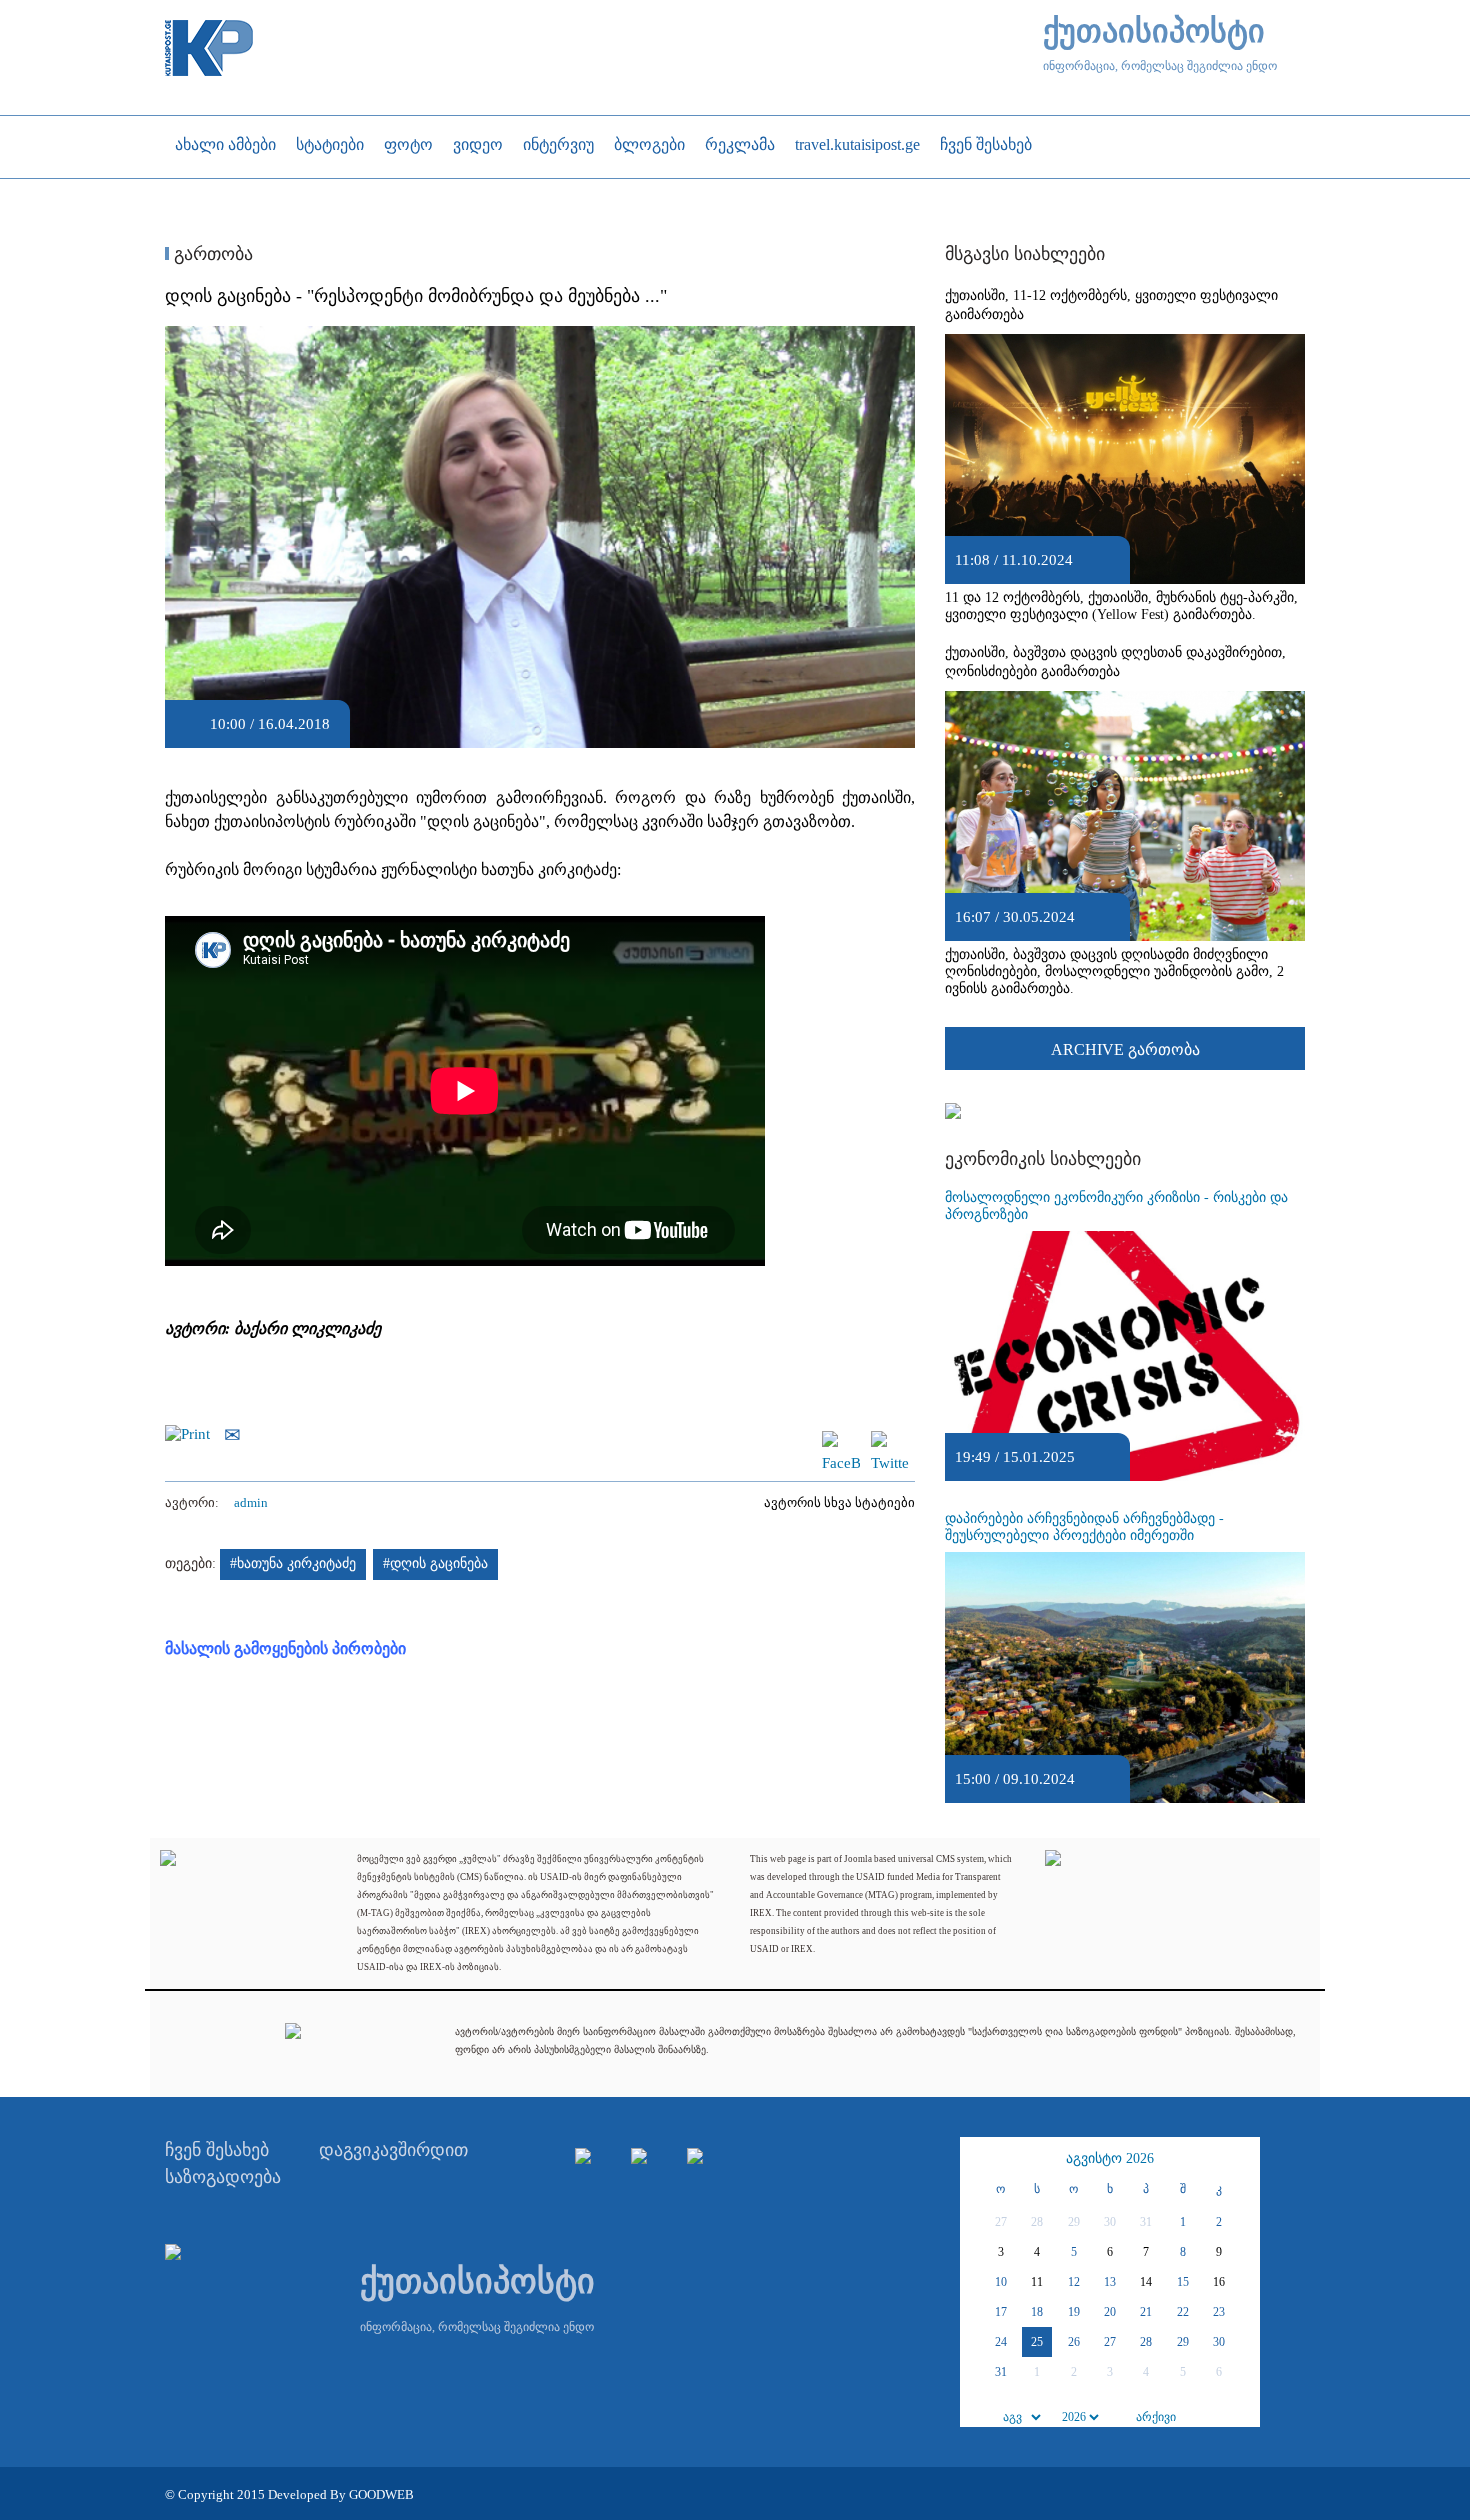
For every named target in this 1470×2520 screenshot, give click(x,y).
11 (1037, 2282)
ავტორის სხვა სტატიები (839, 1502)
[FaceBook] (841, 1440)
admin (251, 1502)
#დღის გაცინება (435, 1563)
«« (978, 2159)
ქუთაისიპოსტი (1154, 31)
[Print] (192, 1433)
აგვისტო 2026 (1110, 2158)
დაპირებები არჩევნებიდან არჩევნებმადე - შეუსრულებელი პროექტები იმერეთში (1084, 1527)
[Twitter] (890, 1440)
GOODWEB (381, 2494)
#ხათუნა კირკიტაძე (293, 1563)
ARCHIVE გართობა (1125, 1049)
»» (1242, 2159)
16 (1219, 2282)
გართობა (211, 254)
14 (1146, 2282)
